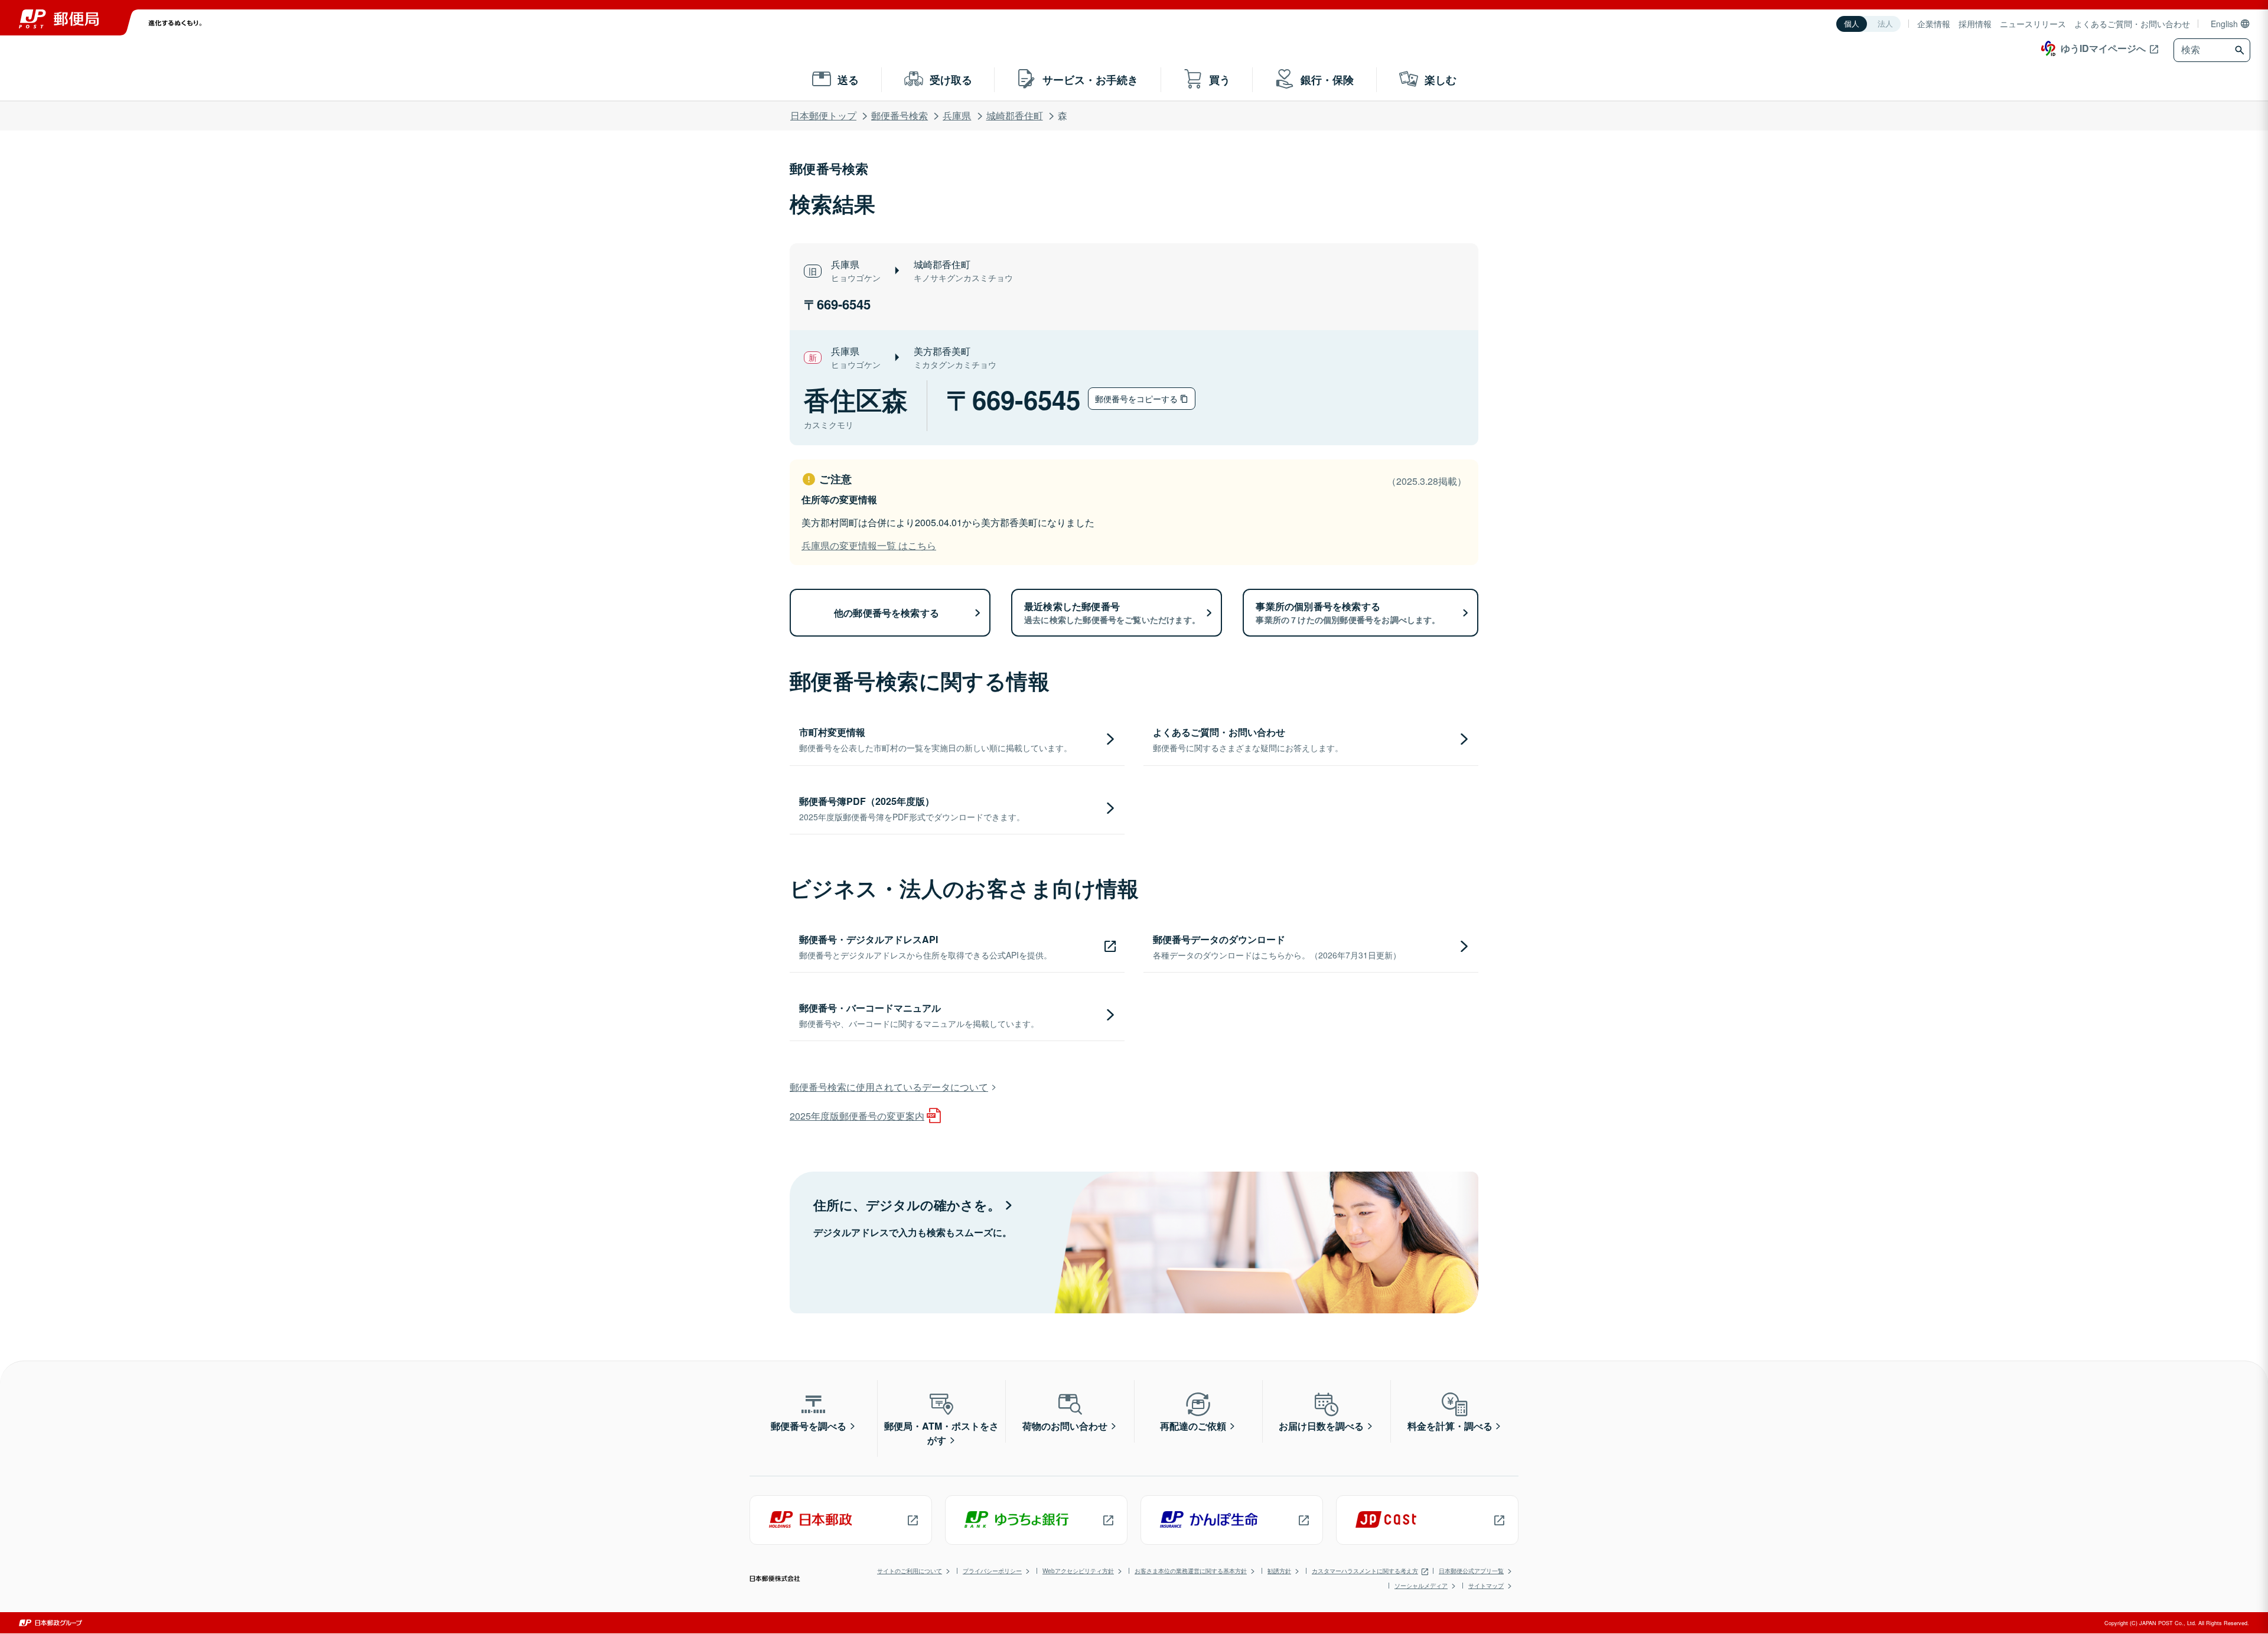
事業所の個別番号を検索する (1348, 612)
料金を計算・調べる (1450, 1426)
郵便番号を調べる (809, 1426)
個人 (1852, 24)
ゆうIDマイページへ (2103, 48)
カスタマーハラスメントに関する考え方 (1365, 1571)
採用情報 (1975, 24)
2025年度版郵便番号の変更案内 (857, 1116)
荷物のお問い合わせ (1065, 1426)
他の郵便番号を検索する (887, 613)
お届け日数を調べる (1321, 1426)
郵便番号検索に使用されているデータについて (889, 1087)
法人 (1885, 24)
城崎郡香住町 (1015, 115)
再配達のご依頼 (1193, 1426)
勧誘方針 (1279, 1571)
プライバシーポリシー (992, 1571)
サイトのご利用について (910, 1571)
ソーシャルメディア (1421, 1586)
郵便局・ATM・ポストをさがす (941, 1433)
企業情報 (1934, 24)
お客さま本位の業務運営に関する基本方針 (1191, 1571)
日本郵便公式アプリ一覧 (1471, 1571)
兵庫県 (957, 115)
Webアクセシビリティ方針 (1078, 1571)
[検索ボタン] (2241, 50)
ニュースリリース (2033, 24)
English (2224, 24)
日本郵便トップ (823, 115)
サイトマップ (1486, 1586)
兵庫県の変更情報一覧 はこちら (869, 545)
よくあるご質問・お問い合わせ (2132, 24)
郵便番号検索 (900, 115)
